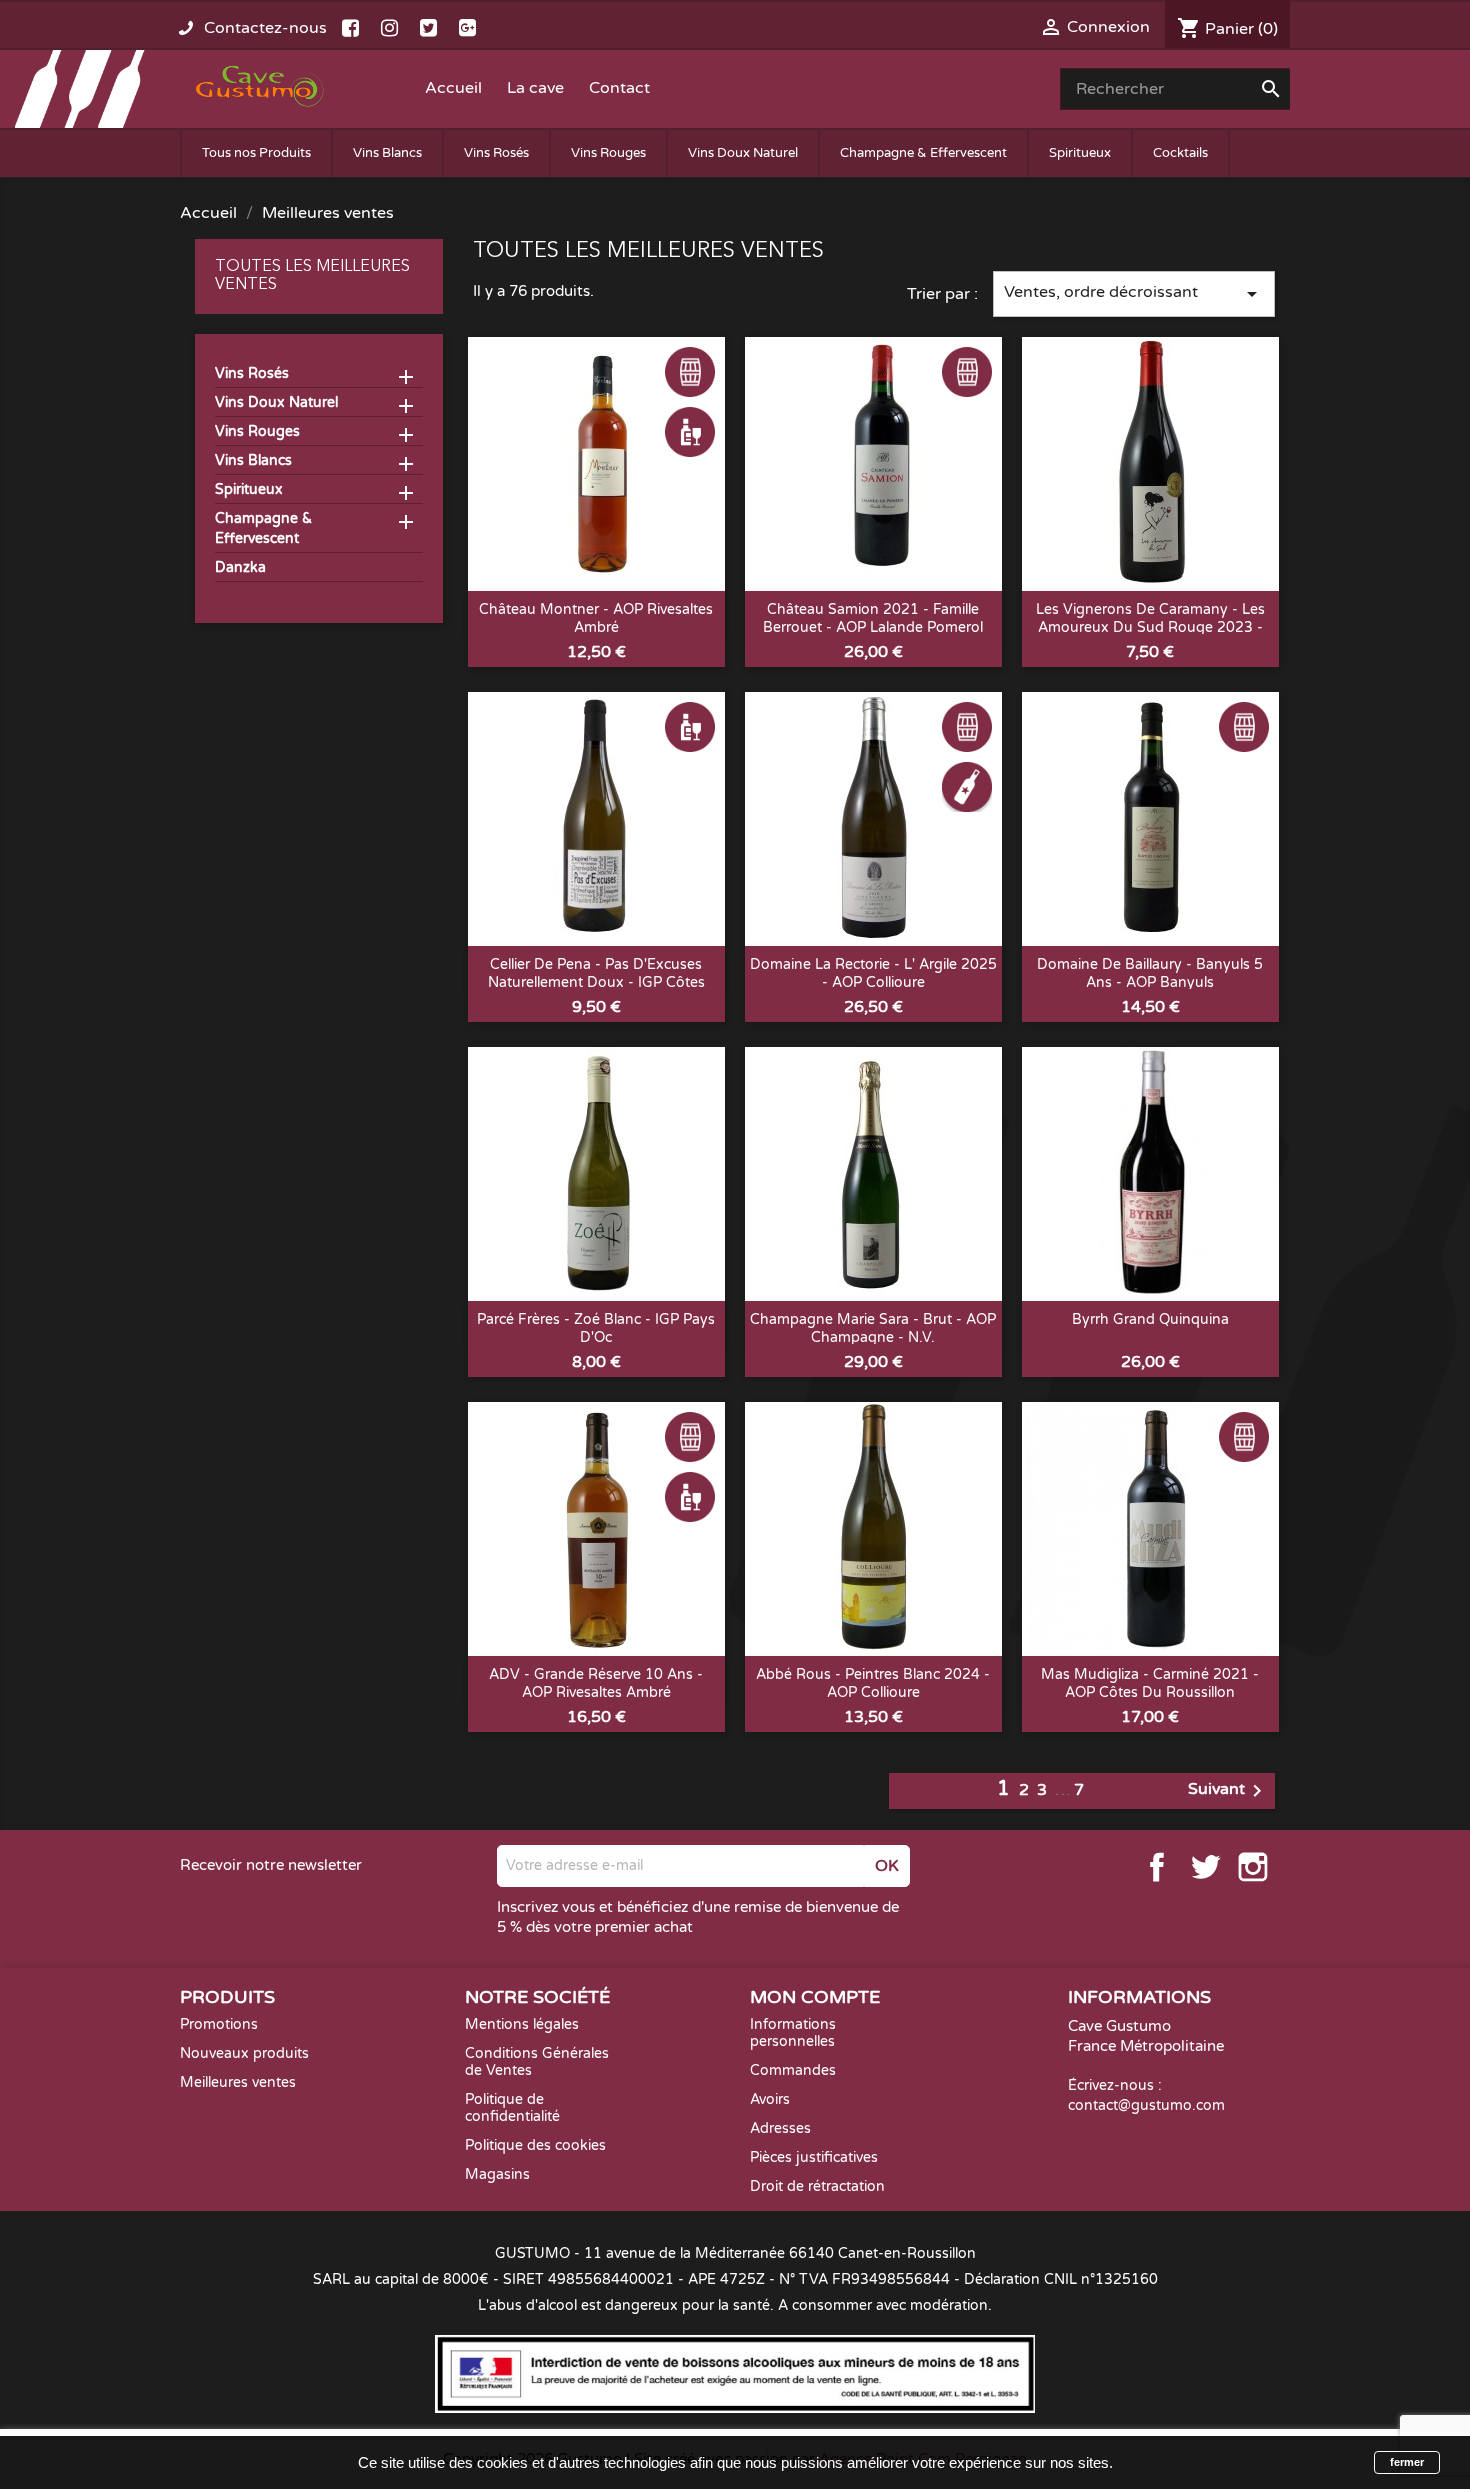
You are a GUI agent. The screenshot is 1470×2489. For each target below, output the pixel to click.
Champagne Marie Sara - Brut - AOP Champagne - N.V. (873, 1328)
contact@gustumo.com (1146, 2105)
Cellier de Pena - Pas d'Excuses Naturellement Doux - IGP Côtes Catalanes (596, 982)
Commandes (793, 2070)
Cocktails (1180, 153)
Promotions (219, 2024)
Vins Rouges (608, 153)
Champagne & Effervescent (923, 153)
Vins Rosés (496, 153)
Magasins (497, 2174)
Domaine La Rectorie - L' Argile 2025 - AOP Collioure (873, 973)
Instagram (1253, 1867)
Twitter (1205, 1867)
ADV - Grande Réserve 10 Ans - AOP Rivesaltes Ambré (596, 1683)
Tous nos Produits (256, 153)
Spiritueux (1080, 153)
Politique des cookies (535, 2145)
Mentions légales (522, 2024)
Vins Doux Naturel (743, 153)
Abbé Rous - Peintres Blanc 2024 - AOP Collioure (873, 1683)
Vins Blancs (387, 153)
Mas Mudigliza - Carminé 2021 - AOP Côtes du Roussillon (1150, 1683)
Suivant (1228, 1791)
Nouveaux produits (244, 2053)
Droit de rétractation (817, 2186)
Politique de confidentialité (512, 2108)
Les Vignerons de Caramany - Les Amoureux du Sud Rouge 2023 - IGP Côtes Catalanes (1150, 627)
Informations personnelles (793, 2033)
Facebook (1157, 1867)
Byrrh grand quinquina (1150, 1319)
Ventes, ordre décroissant (1134, 294)
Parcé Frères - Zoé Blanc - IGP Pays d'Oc (596, 1328)
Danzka (240, 567)
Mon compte (815, 1997)
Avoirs (770, 2099)
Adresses (780, 2128)
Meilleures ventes (238, 2082)
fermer (1407, 2462)
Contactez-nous (265, 28)
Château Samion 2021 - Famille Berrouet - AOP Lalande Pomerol (873, 618)
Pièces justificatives (814, 2157)
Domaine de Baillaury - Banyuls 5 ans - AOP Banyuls (1150, 973)
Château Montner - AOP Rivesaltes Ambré (596, 618)
